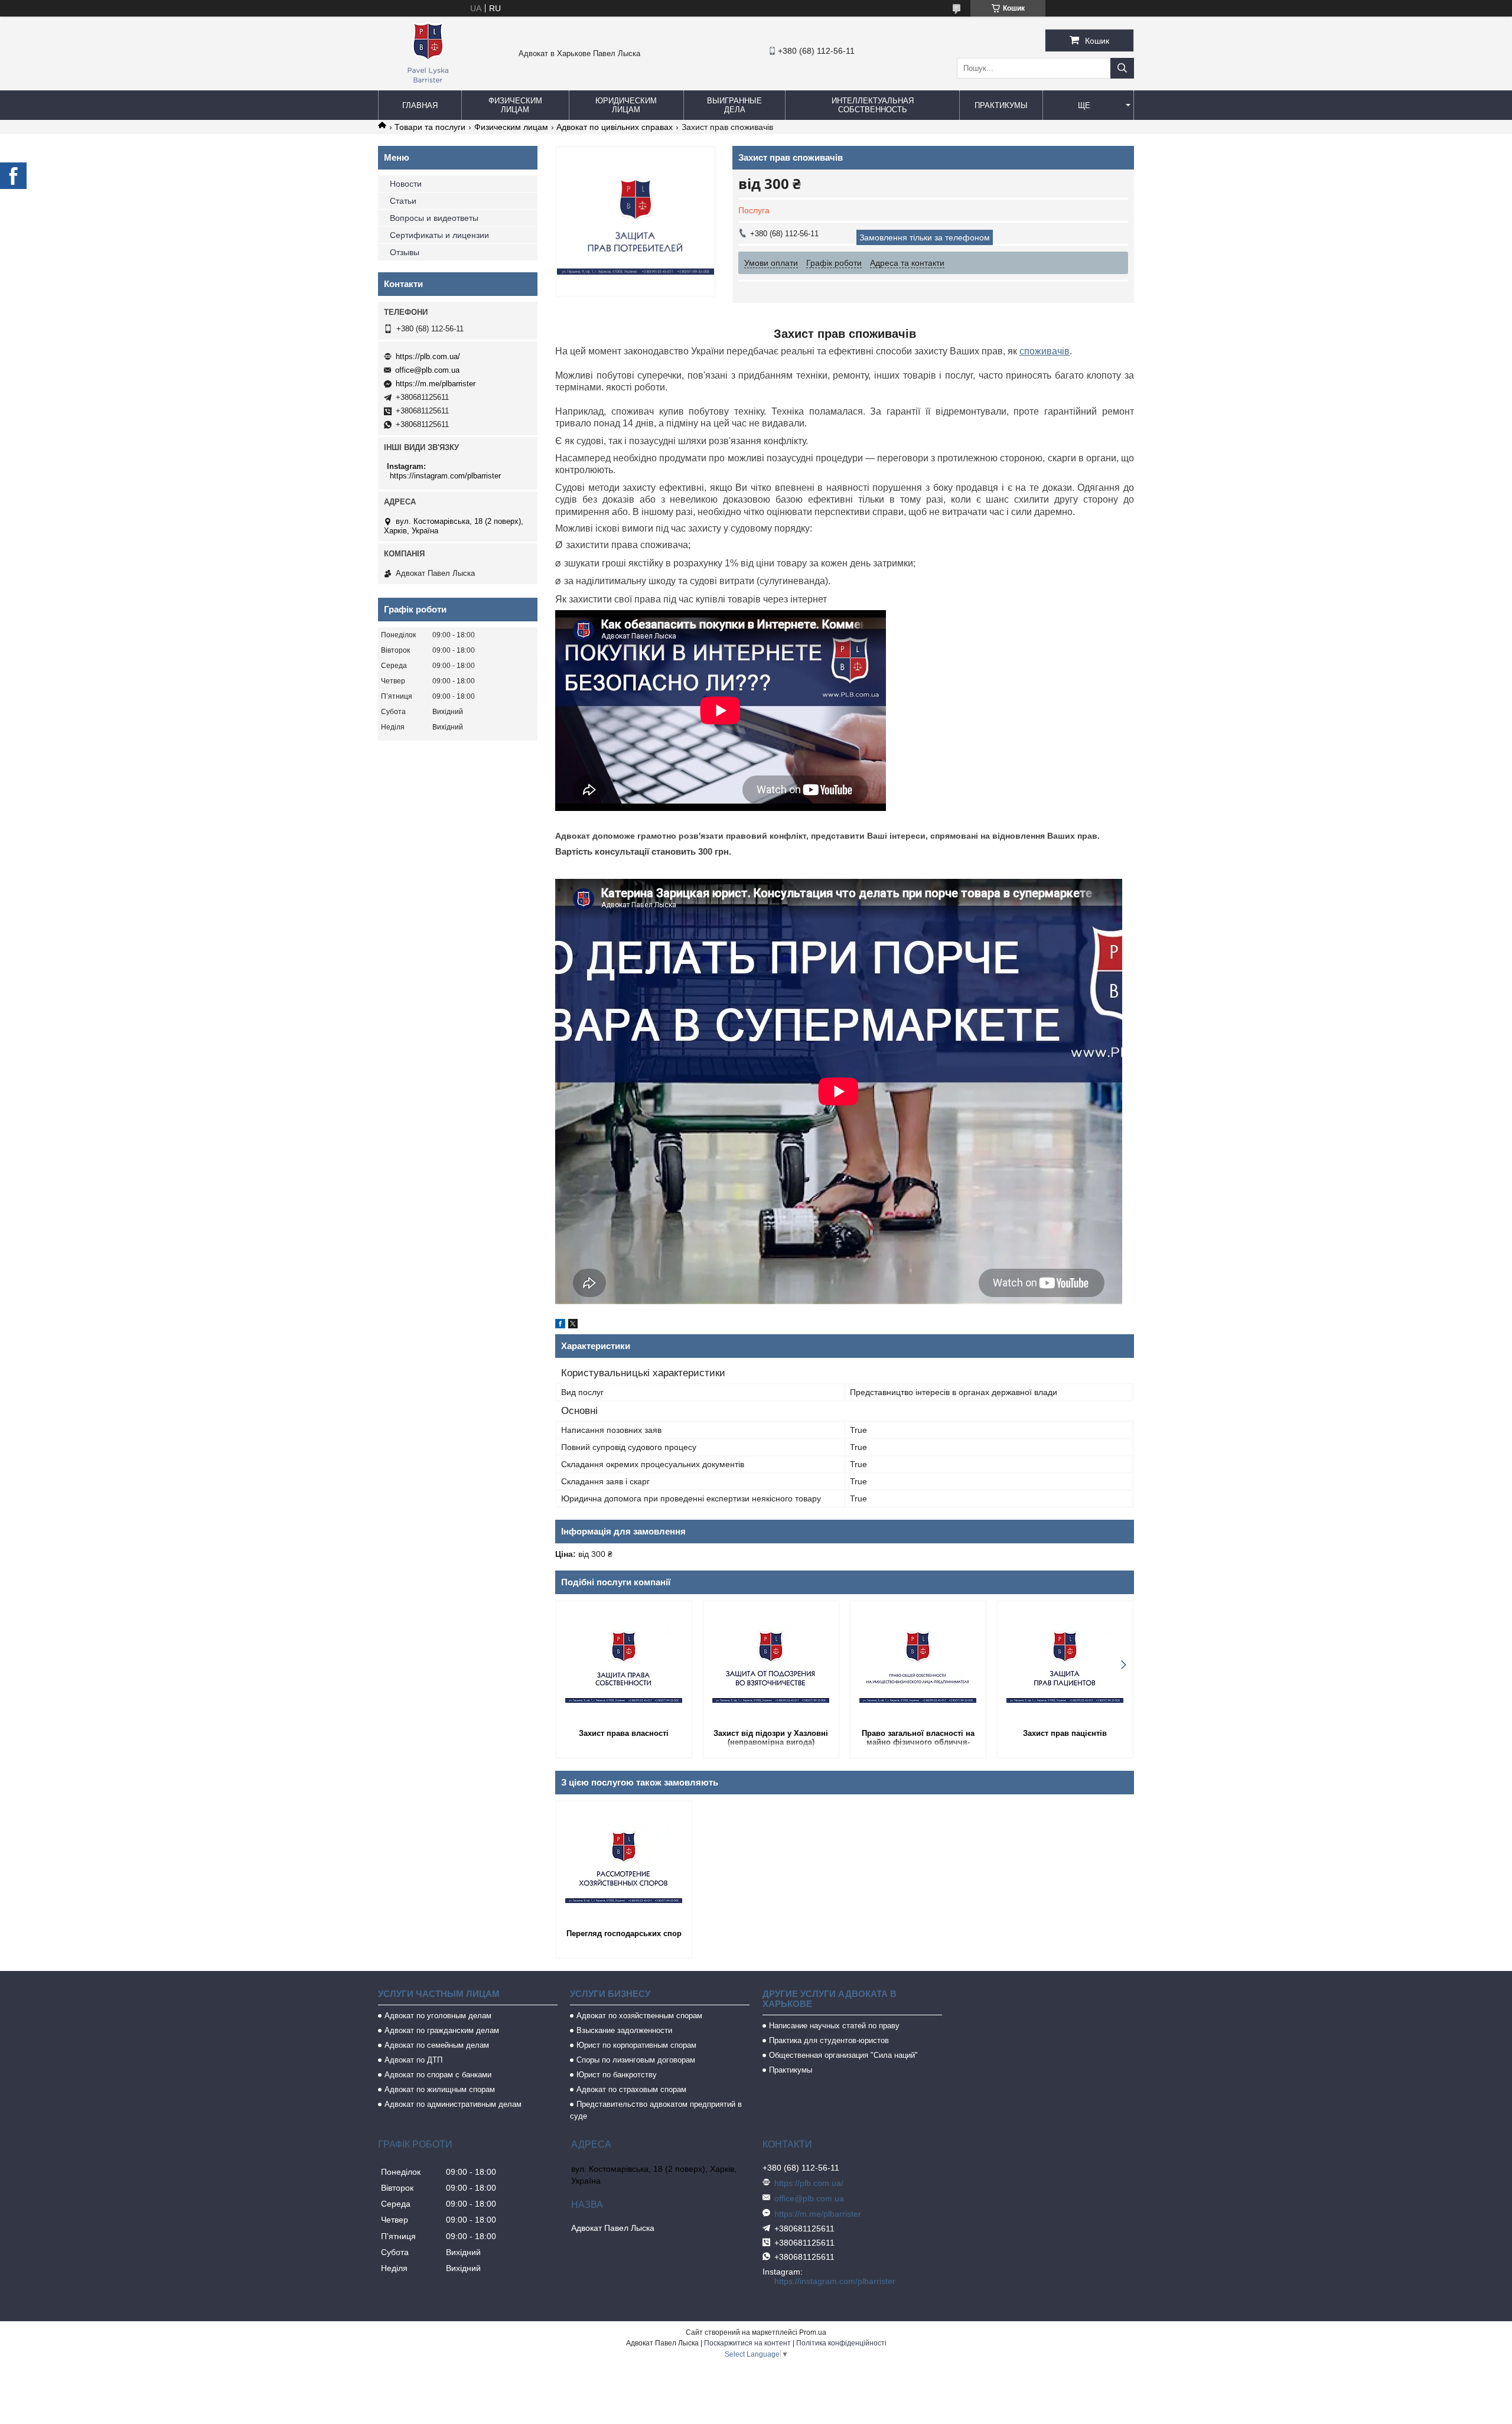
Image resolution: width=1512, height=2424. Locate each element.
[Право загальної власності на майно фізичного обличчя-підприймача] (918, 1664)
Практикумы (1001, 105)
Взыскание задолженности (624, 2030)
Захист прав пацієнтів (1065, 1733)
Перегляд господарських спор (624, 1933)
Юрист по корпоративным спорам (636, 2045)
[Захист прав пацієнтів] (1065, 1664)
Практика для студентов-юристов (829, 2040)
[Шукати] (1122, 68)
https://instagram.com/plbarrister (445, 476)
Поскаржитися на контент (747, 2343)
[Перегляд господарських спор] (624, 1864)
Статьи (403, 201)
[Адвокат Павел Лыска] (428, 85)
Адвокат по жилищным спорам (440, 2089)
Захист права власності (624, 1733)
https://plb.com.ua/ (428, 356)
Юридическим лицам (626, 105)
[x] (573, 1325)
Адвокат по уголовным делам (438, 2016)
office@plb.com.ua (427, 370)
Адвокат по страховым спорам (631, 2089)
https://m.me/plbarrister (436, 384)
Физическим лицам (515, 105)
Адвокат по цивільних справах (615, 127)
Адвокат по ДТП (413, 2060)
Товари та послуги (430, 127)
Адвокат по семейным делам (437, 2045)
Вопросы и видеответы (434, 218)
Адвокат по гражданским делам (442, 2030)
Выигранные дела (734, 105)
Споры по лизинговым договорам (636, 2060)
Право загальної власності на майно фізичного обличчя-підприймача (918, 1739)
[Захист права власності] (624, 1664)
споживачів (1045, 351)
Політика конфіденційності (841, 2343)
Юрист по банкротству (617, 2075)
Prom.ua (813, 2332)
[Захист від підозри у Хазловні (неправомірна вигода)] (771, 1664)
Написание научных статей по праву (834, 2026)
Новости (406, 184)
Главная (420, 105)
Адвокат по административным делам (453, 2104)
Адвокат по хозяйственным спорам (639, 2016)
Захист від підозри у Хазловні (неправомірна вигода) (771, 1738)
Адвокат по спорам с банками (438, 2075)
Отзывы (405, 252)
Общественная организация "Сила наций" (843, 2055)
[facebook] (560, 1325)
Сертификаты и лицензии (439, 235)
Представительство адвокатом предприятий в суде (656, 2110)
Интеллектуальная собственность (873, 105)
